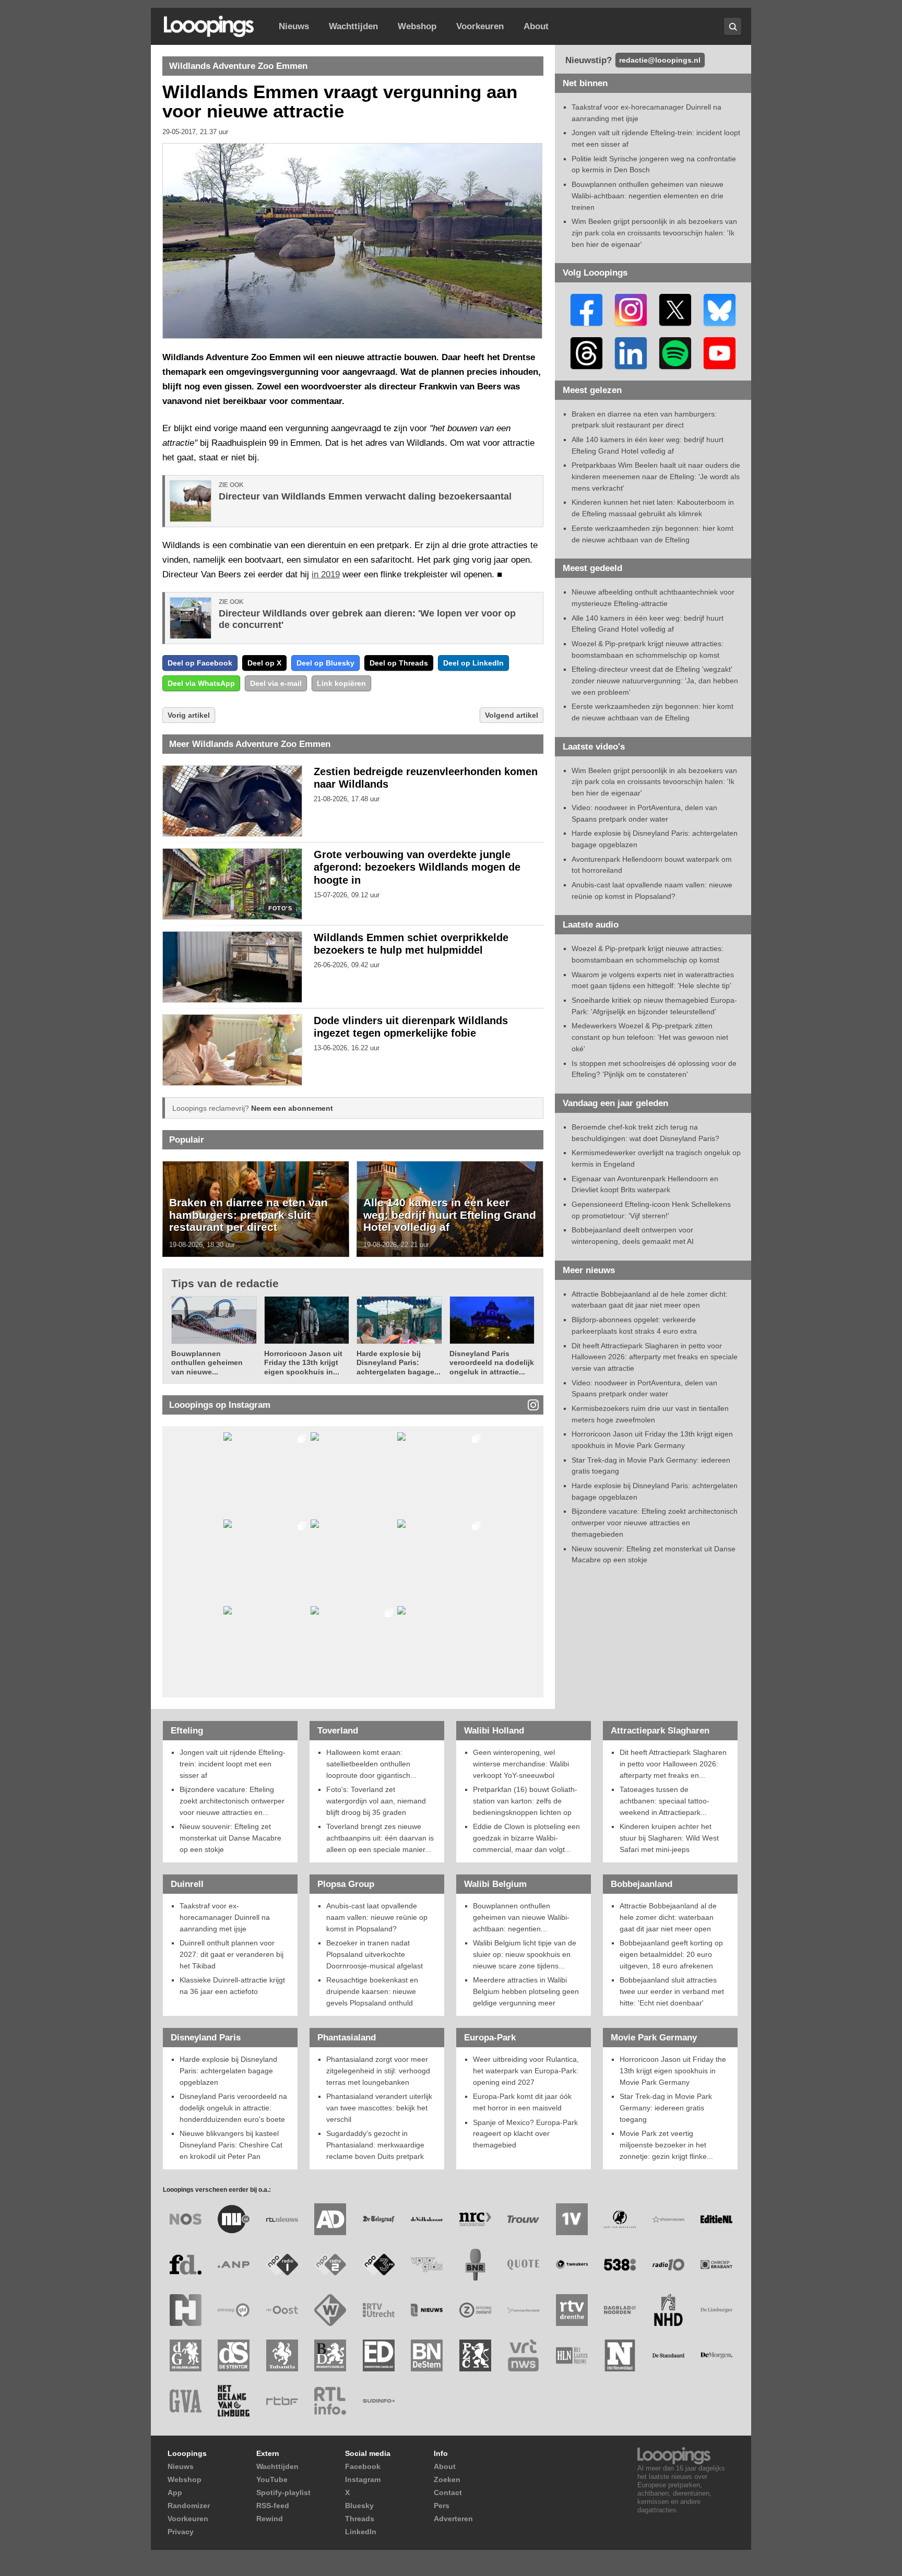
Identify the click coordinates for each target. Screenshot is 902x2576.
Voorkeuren (480, 26)
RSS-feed (273, 2506)
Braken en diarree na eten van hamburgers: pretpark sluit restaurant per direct (248, 1215)
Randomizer (189, 2506)
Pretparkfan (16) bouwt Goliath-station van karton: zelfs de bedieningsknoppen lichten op (525, 1801)
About (536, 26)
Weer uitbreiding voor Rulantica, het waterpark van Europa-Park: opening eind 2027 (526, 2070)
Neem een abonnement (292, 1108)
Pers (442, 2506)
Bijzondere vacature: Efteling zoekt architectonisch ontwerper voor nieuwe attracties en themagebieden (655, 1522)
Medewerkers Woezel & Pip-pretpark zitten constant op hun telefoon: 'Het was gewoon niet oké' (650, 1037)
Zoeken (447, 2479)
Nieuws (294, 26)
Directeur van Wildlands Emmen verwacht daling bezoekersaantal (365, 496)
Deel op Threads (399, 663)
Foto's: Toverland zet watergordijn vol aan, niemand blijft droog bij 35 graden (376, 1801)
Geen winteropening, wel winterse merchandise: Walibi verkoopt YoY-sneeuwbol (521, 1764)
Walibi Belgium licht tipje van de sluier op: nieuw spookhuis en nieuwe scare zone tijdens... (525, 1954)
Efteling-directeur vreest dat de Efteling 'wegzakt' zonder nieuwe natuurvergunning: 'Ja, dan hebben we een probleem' (655, 680)
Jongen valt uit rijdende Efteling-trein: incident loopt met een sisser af (233, 1764)
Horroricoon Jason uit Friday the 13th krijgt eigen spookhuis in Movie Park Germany (673, 2070)
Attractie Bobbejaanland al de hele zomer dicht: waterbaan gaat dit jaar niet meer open (668, 1917)
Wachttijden (353, 26)
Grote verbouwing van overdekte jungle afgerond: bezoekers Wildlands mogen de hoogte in (417, 868)
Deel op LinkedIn (473, 663)
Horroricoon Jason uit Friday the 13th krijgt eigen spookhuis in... (303, 1363)
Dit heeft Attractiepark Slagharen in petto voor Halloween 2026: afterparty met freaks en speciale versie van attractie (655, 1357)
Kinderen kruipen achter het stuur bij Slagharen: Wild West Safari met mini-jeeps (669, 1838)
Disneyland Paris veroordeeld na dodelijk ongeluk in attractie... (492, 1363)
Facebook (363, 2466)
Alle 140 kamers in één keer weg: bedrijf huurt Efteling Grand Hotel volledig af (450, 1215)
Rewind (270, 2519)
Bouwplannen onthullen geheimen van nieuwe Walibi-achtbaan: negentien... (521, 1917)
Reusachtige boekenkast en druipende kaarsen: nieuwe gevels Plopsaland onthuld (372, 1991)
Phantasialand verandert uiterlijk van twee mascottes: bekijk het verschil (379, 2108)
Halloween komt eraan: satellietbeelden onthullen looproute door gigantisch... (371, 1764)
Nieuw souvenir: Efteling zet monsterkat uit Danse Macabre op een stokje (230, 1838)
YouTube (272, 2479)
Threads (360, 2519)
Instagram (363, 2479)
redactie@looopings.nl (660, 60)
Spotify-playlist (283, 2492)
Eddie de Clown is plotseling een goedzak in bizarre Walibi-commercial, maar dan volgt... (526, 1838)
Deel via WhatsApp (201, 683)
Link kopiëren (341, 683)
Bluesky (359, 2506)
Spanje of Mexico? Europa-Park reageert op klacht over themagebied (525, 2134)
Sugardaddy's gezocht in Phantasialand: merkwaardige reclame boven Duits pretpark (375, 2145)
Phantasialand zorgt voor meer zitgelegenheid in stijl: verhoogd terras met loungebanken (378, 2070)
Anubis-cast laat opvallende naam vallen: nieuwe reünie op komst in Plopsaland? (377, 1917)
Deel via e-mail (276, 683)
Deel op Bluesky (325, 663)
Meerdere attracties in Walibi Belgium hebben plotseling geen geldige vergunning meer (526, 1991)
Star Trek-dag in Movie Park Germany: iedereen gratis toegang (666, 2108)
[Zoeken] (733, 26)
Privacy (181, 2532)
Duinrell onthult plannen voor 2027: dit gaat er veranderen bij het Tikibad (232, 1954)
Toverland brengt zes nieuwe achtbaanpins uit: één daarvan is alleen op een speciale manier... (380, 1838)
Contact (448, 2492)
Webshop (417, 26)
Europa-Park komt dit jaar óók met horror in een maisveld (522, 2102)
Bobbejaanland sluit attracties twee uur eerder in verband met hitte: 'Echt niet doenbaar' (672, 1991)
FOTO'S (280, 909)
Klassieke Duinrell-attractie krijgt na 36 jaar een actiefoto (232, 1986)
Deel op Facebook (200, 663)
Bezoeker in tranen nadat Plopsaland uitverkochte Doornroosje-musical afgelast (375, 1954)
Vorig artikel (189, 715)
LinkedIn (361, 2532)
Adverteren (453, 2519)
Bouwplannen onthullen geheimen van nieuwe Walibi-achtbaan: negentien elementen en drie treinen (648, 195)
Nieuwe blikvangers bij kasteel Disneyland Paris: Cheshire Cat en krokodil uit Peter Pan (231, 2145)
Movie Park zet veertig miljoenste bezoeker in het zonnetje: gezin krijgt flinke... (666, 2145)
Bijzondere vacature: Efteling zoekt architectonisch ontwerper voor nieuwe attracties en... (232, 1801)
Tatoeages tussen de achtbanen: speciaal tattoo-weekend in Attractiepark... (664, 1801)
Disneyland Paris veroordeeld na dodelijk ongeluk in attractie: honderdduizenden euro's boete (233, 2108)
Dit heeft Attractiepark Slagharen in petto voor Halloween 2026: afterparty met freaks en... (673, 1764)
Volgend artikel (512, 715)
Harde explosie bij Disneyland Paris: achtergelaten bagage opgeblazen (228, 2070)
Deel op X (264, 663)
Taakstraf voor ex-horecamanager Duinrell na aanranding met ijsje (225, 1917)
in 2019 (326, 574)
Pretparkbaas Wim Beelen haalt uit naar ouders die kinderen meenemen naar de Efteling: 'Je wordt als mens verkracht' (656, 476)
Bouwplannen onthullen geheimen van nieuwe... (207, 1363)
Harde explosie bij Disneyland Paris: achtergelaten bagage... (399, 1363)
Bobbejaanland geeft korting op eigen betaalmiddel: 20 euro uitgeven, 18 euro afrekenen (671, 1954)
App (175, 2492)
